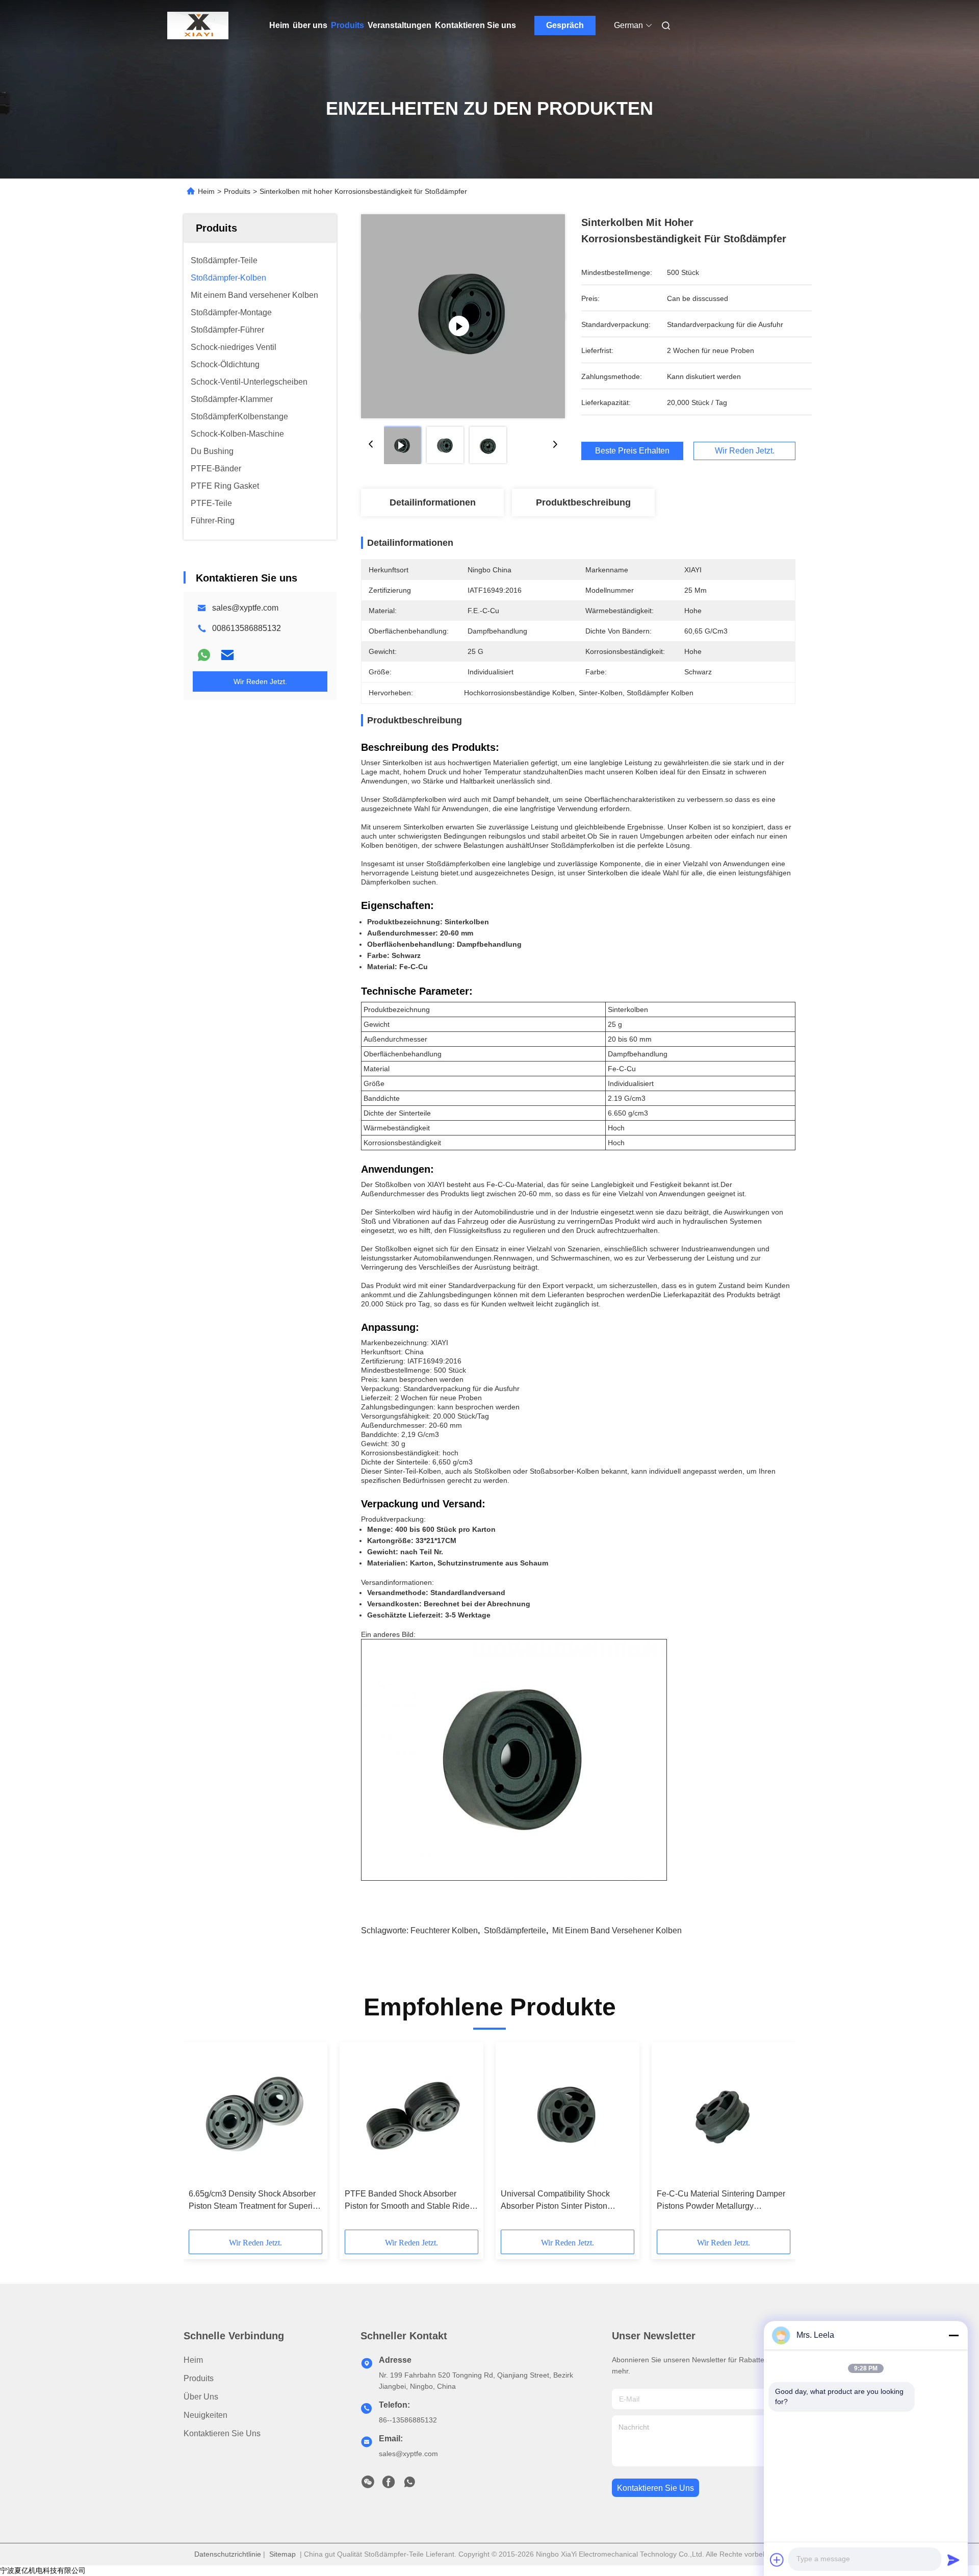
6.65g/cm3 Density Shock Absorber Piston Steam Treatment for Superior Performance (254, 2201)
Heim (279, 25)
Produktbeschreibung (583, 502)
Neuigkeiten (205, 2415)
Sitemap (282, 2554)
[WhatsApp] (204, 655)
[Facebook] (389, 2485)
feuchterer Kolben (444, 1930)
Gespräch (565, 25)
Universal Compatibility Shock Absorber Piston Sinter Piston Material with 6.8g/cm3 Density (556, 2201)
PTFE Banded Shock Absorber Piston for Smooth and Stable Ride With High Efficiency (407, 2201)
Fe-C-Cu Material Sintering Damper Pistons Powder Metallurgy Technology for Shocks (721, 2201)
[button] (202, 2139)
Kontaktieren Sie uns (475, 25)
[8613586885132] (409, 2485)
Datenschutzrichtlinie (228, 2554)
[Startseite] (198, 26)
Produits (347, 25)
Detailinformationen (433, 502)
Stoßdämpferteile (515, 1930)
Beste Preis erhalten (632, 451)
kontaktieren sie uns (655, 2488)
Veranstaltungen (400, 25)
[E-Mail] (227, 655)
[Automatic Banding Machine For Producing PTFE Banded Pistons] (463, 316)
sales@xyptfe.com (245, 608)
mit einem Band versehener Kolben (617, 1930)
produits (199, 2378)
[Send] (954, 2560)
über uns (310, 25)
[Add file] (777, 2560)
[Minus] (954, 2335)
